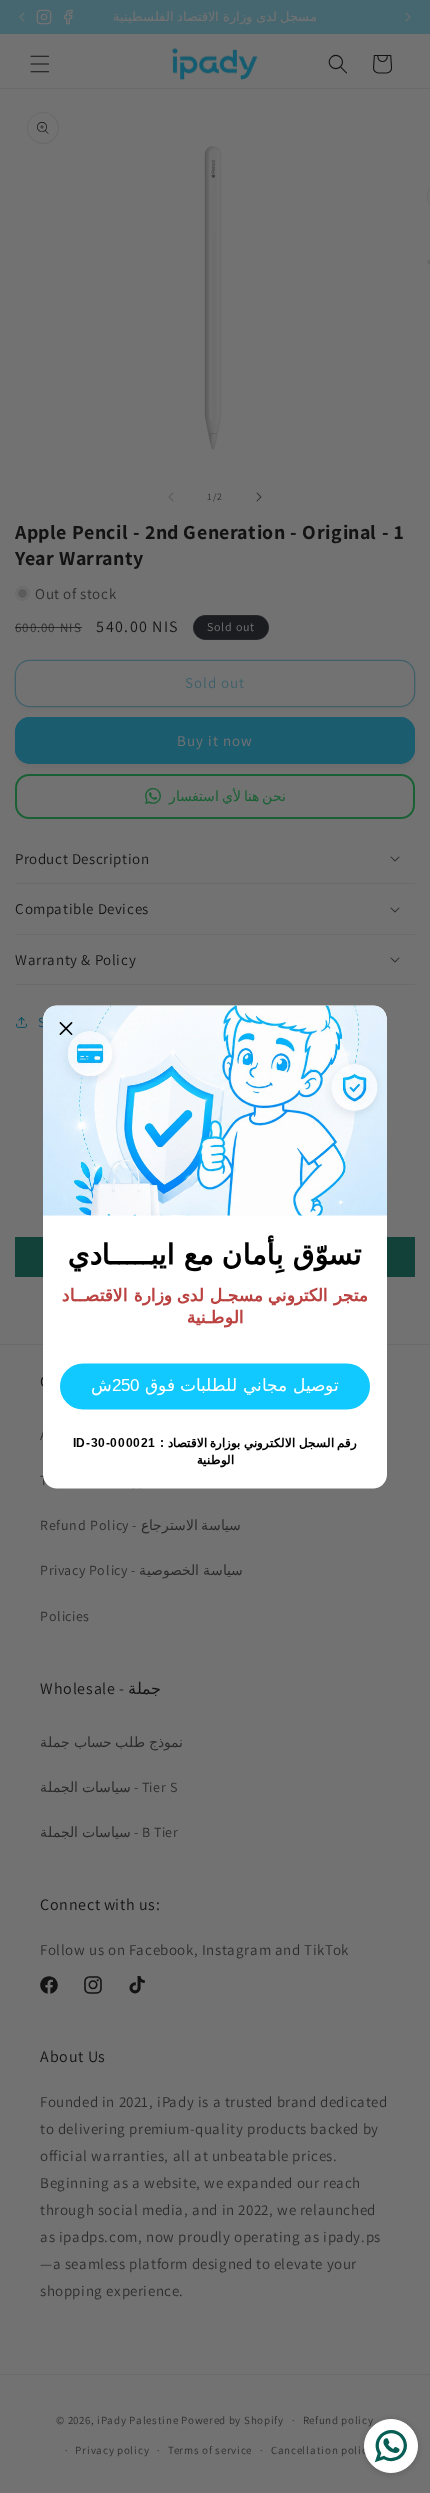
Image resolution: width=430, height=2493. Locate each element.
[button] (66, 1028)
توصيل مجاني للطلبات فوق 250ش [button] (214, 1385)
